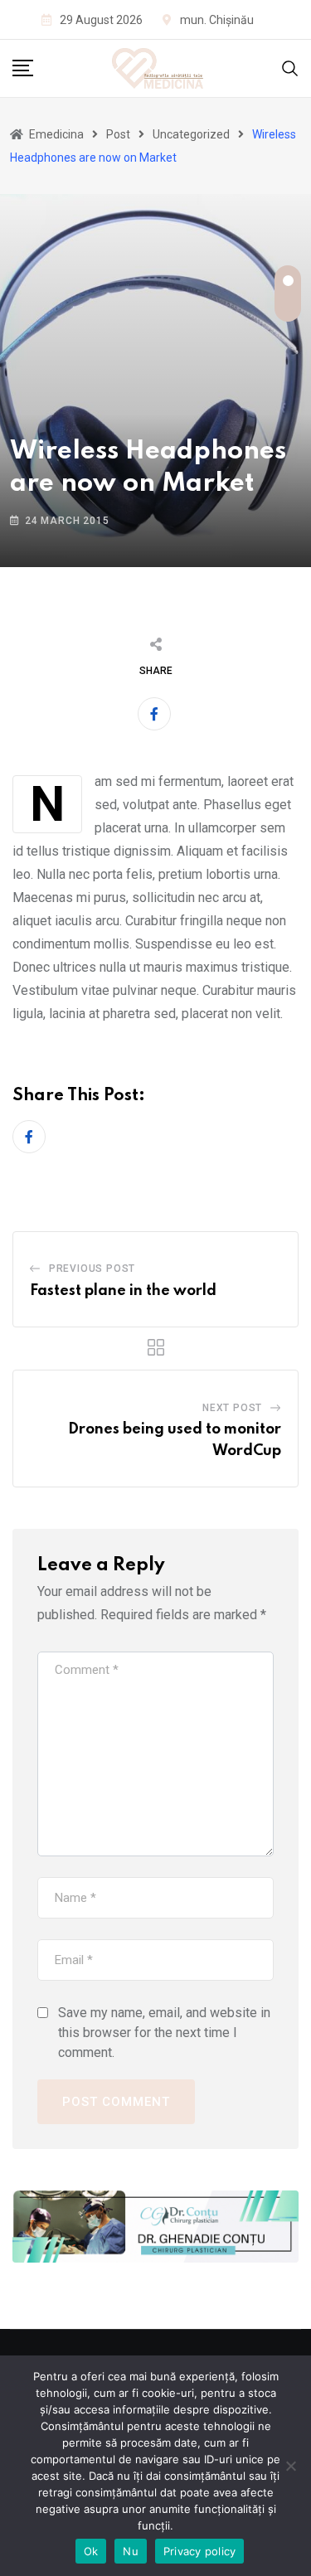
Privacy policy (200, 2551)
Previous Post (92, 1269)
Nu (131, 2551)
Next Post (232, 1408)
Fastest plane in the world (123, 1291)
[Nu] (290, 2466)
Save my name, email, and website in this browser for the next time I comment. (164, 2033)
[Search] (290, 68)
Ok (91, 2551)
